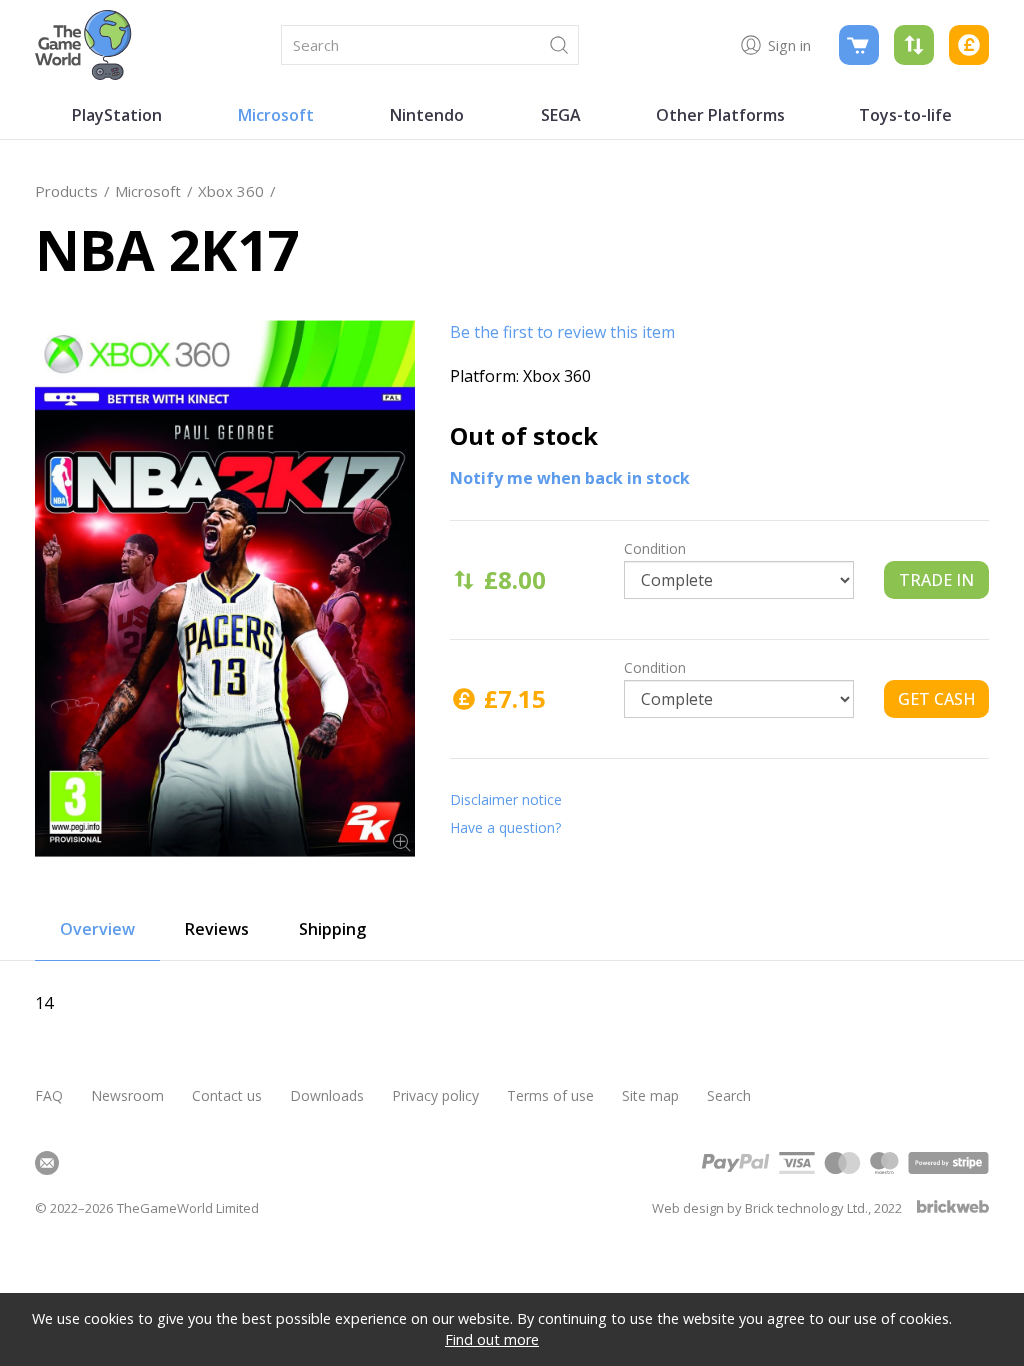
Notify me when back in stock (570, 478)
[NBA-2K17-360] (225, 588)
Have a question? (505, 827)
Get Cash (937, 699)
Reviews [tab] (217, 929)
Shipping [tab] (332, 929)
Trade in (936, 580)
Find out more (492, 1339)
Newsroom (127, 1095)
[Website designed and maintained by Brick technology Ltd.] (953, 1208)
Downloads (327, 1095)
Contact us (227, 1095)
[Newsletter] (47, 1163)
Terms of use (550, 1095)
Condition (655, 548)
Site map (650, 1095)
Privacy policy (435, 1095)
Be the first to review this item (562, 332)
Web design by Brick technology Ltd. (760, 1208)
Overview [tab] (97, 929)
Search (729, 1095)
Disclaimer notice (506, 799)
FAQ (49, 1095)
